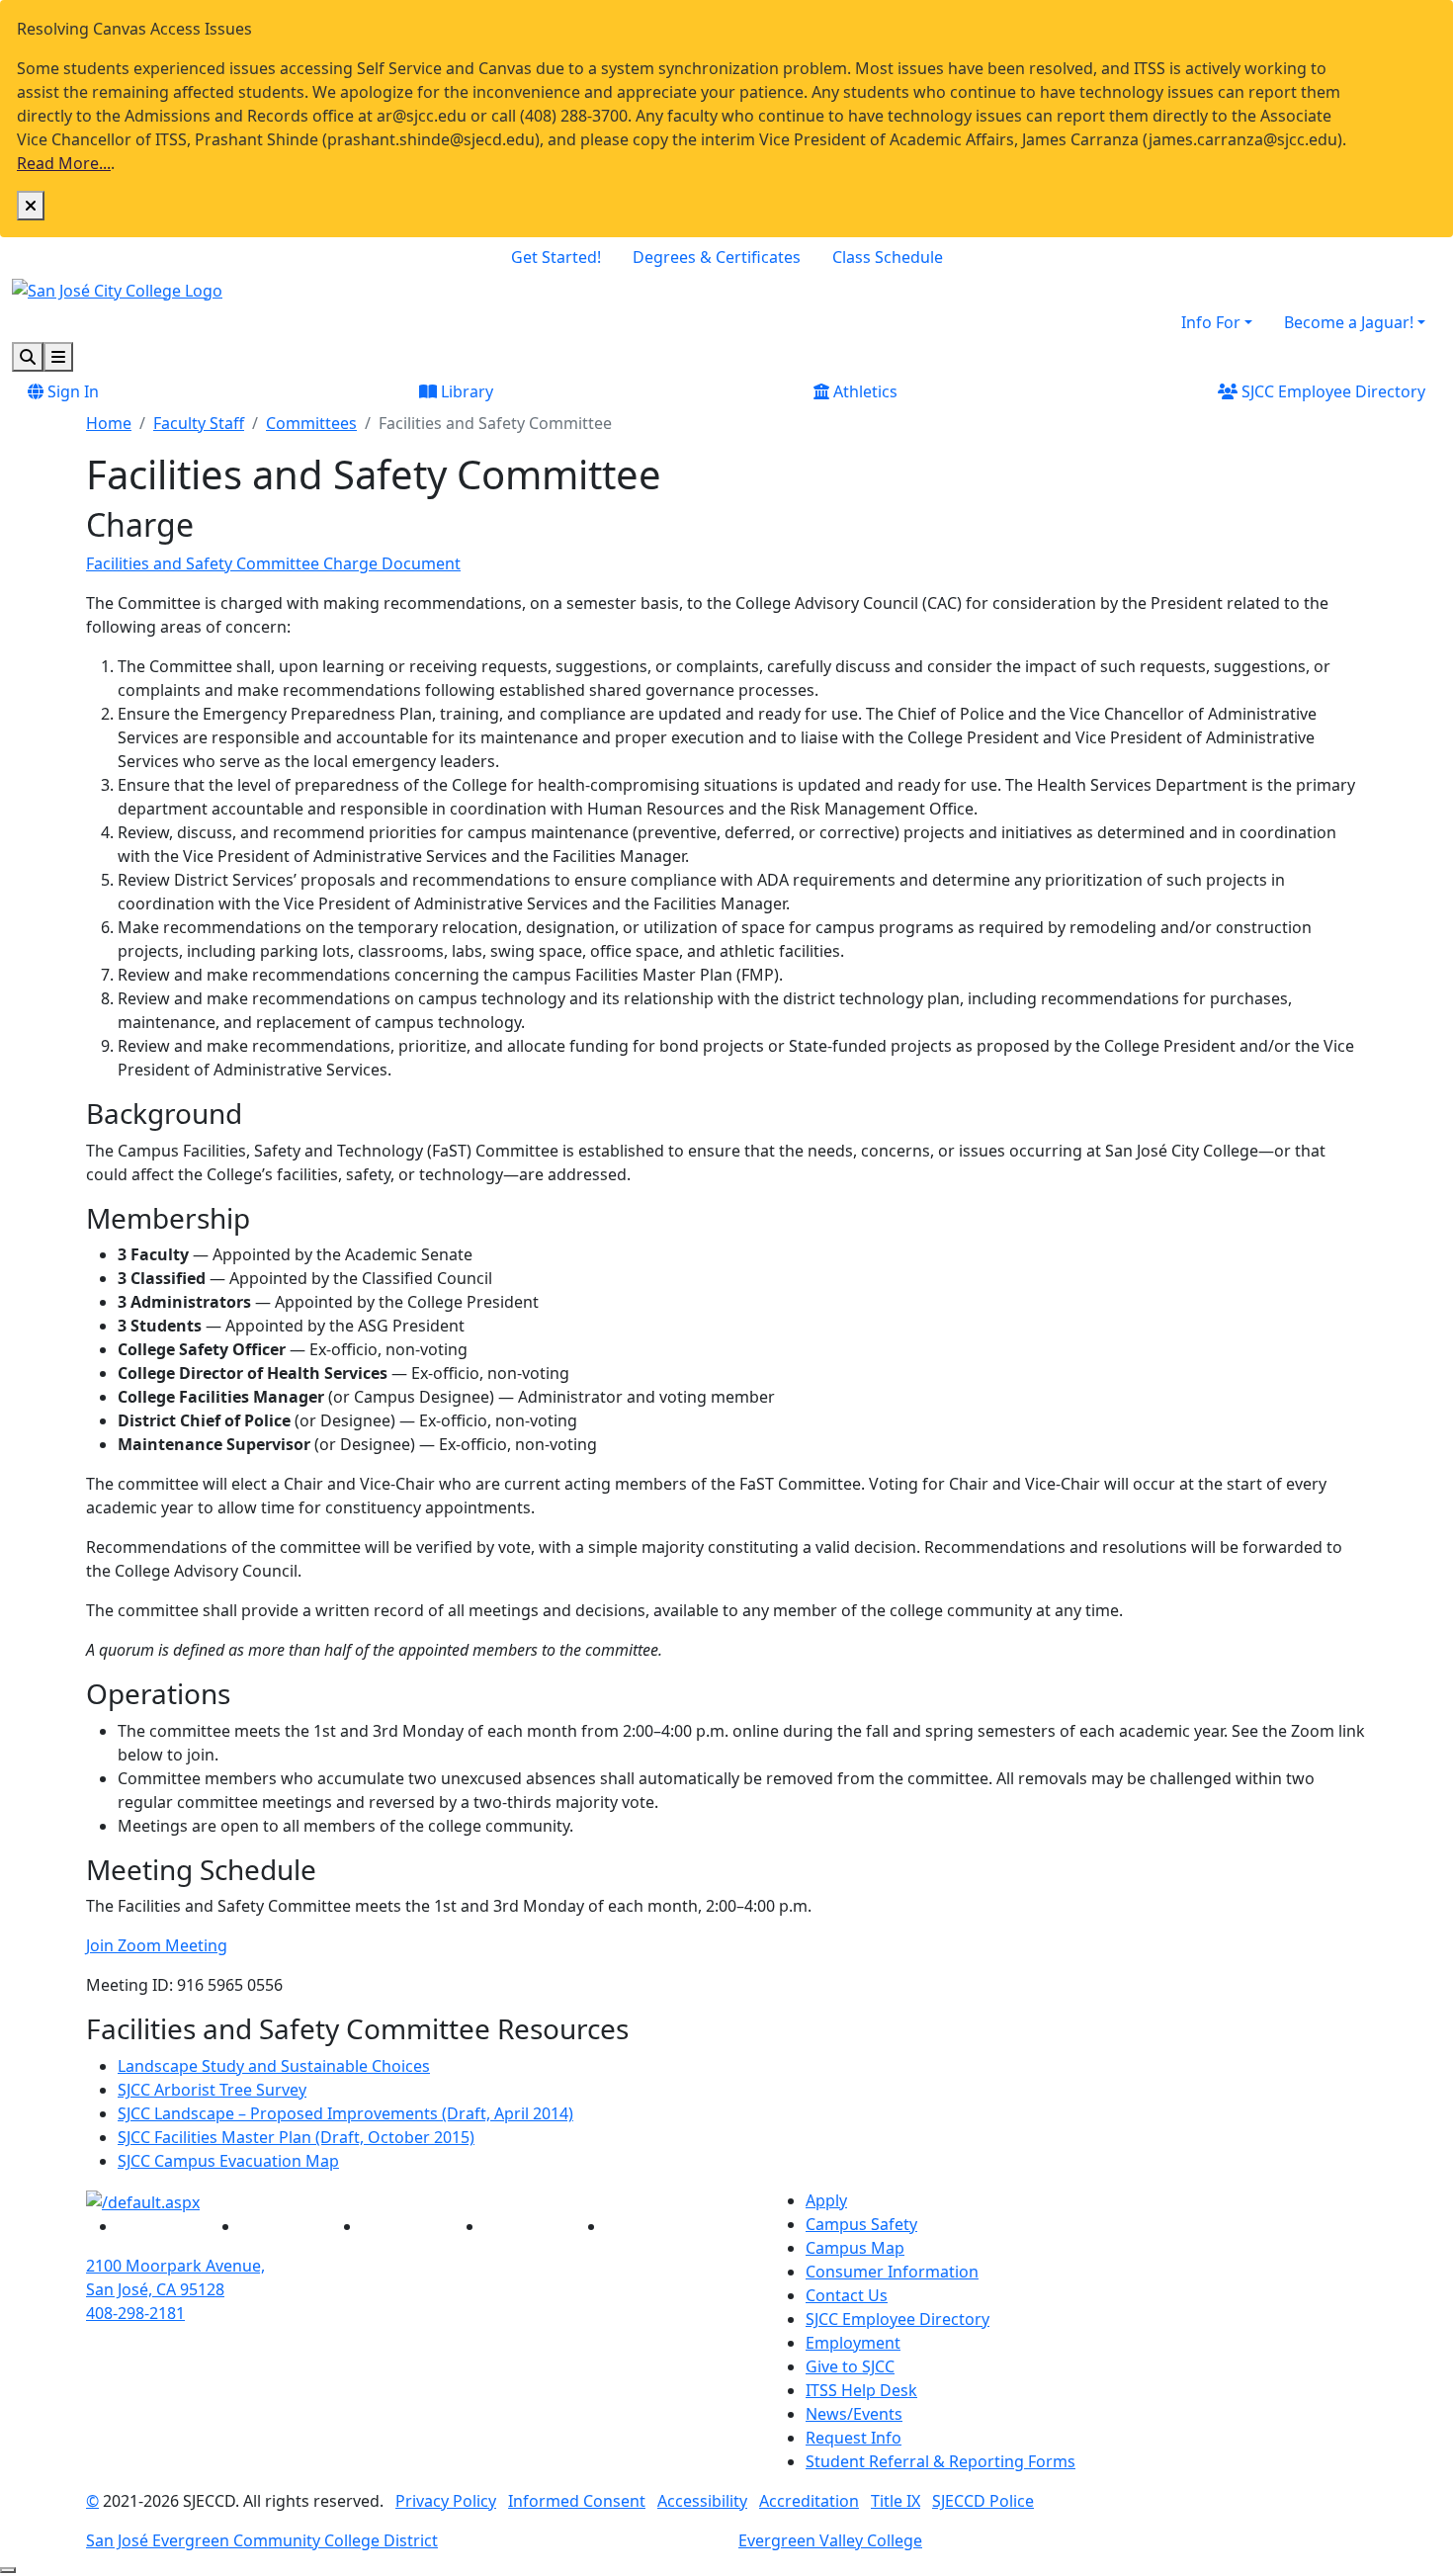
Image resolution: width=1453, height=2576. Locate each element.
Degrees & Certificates (717, 257)
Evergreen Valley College (830, 2540)
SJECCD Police (983, 2501)
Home (109, 423)
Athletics (863, 391)
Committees (311, 423)
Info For (1211, 322)
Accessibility (702, 2501)
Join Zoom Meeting (157, 1945)
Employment (853, 2343)
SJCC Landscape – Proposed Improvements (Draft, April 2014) (345, 2113)
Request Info (854, 2438)
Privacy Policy (446, 2501)
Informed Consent (577, 2501)
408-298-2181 (135, 2313)
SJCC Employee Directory (1331, 391)
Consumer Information (892, 2272)
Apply (826, 2200)
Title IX (896, 2501)
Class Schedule (888, 257)
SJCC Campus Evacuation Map (228, 2161)
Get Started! (556, 257)
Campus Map (855, 2248)
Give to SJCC (850, 2366)
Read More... (64, 163)
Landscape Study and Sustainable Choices (274, 2066)
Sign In (71, 391)
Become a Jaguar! (1349, 322)
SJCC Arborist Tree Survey (212, 2090)
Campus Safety (861, 2224)
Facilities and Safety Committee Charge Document (273, 563)
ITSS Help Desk (861, 2390)
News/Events (854, 2414)
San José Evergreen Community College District (262, 2540)
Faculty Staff (199, 423)
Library (465, 391)
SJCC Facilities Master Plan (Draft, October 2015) (296, 2137)
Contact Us (847, 2295)
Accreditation (809, 2501)
